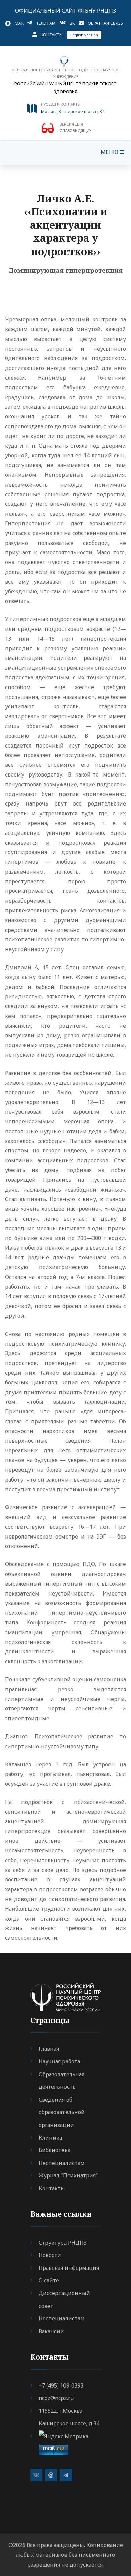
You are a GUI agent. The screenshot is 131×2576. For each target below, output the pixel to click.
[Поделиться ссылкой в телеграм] (66, 2475)
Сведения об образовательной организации (62, 2112)
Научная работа (59, 2061)
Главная (49, 2049)
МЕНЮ (110, 152)
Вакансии (51, 2331)
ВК (72, 23)
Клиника (50, 2138)
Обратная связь (105, 23)
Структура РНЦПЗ (63, 2243)
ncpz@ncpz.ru (56, 2398)
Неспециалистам (62, 2163)
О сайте (49, 2280)
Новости (50, 2255)
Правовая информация (69, 2268)
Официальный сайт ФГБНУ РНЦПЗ (65, 11)
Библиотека (54, 2150)
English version (84, 35)
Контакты (52, 35)
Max (19, 23)
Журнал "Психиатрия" (68, 2175)
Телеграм (46, 23)
